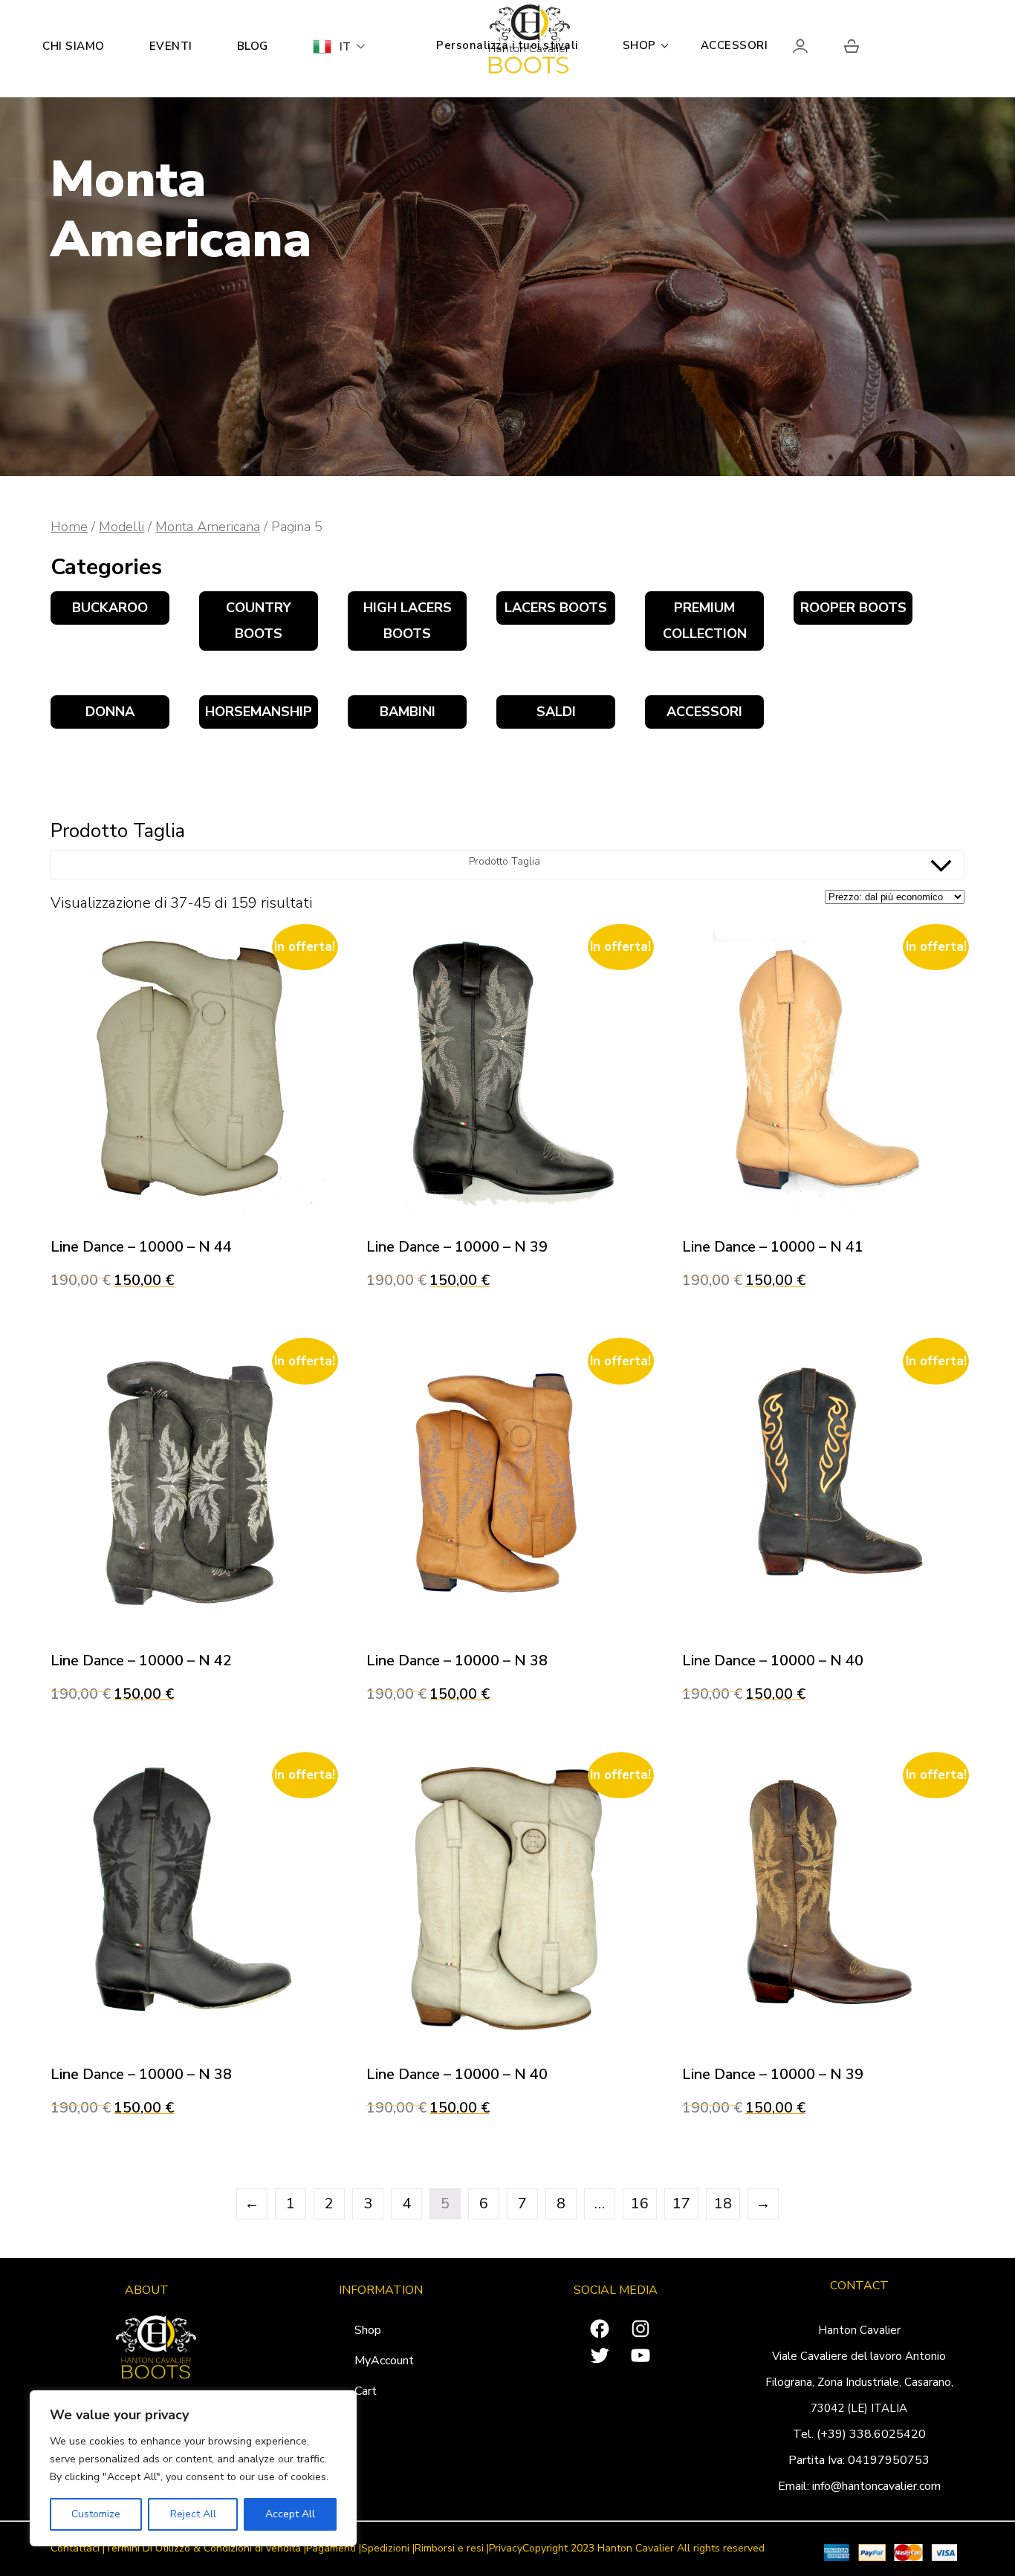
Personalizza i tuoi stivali (507, 45)
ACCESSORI (735, 45)
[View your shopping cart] (852, 49)
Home (69, 526)
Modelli (121, 526)
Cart (366, 2391)
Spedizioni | (388, 2549)
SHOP (639, 45)
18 (723, 2203)
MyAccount (384, 2361)
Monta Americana (208, 526)
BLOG (253, 46)
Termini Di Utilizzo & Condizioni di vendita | (205, 2549)
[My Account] (813, 49)
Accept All (290, 2514)
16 (640, 2203)
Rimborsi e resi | (452, 2549)
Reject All (193, 2514)
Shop (368, 2330)
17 (681, 2203)
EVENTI (171, 46)
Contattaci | (78, 2549)
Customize (96, 2514)
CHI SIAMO (74, 46)
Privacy (506, 2549)
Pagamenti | (334, 2549)
